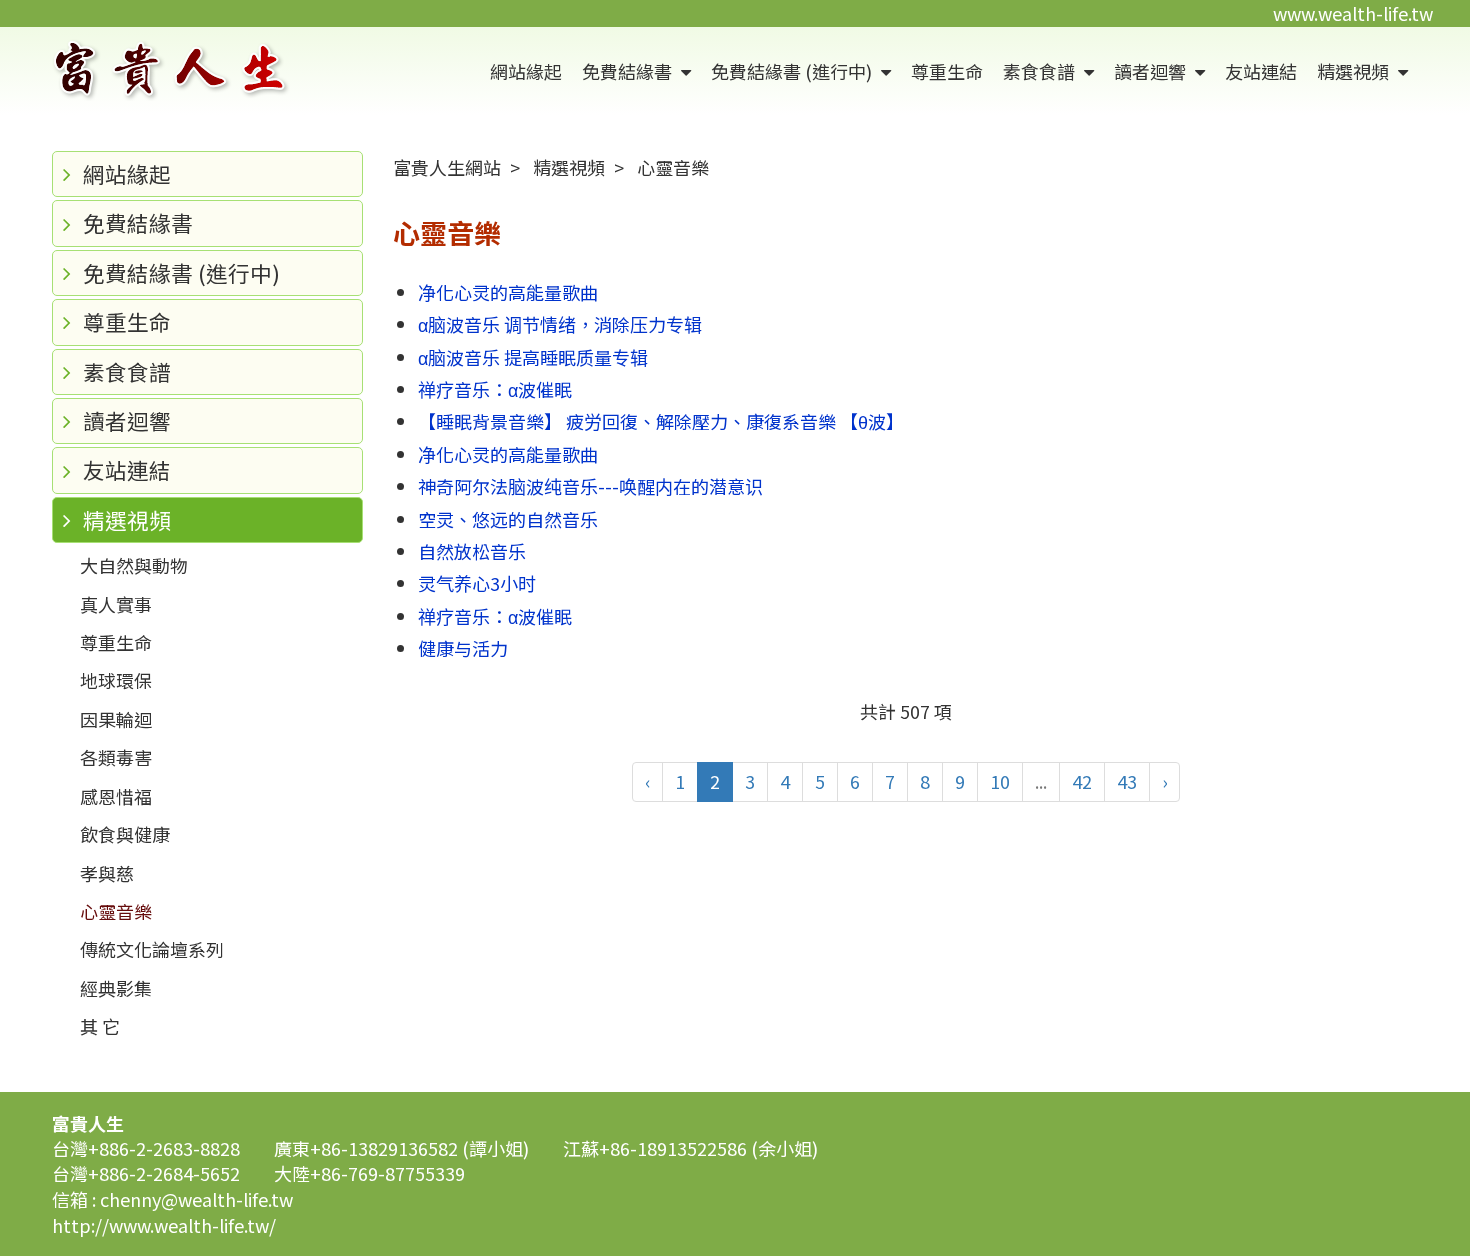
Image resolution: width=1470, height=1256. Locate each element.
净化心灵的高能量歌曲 (508, 292)
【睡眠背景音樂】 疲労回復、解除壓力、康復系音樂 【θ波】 (661, 421)
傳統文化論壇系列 (152, 949)
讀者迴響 (1152, 71)
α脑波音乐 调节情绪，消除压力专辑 (560, 324)
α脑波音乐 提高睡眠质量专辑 (533, 357)
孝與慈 (107, 873)
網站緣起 (526, 71)
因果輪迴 (116, 719)
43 (1127, 781)
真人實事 (116, 604)
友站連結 (1261, 71)
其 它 (100, 1026)
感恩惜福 (116, 796)
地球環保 (116, 680)
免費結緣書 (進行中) (793, 71)
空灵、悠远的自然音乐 (508, 519)
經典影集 (116, 988)
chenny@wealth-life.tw (196, 1199)
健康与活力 (463, 648)
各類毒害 (116, 757)
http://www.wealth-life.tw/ (164, 1225)
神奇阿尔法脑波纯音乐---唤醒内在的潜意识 (590, 486)
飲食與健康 (125, 834)
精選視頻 (1355, 71)
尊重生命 (947, 71)
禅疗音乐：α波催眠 (495, 389)
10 (1000, 781)
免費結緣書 (629, 71)
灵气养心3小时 (477, 583)
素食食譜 (1041, 71)
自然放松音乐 (472, 551)
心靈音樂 (116, 911)
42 (1082, 781)
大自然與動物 (134, 565)
